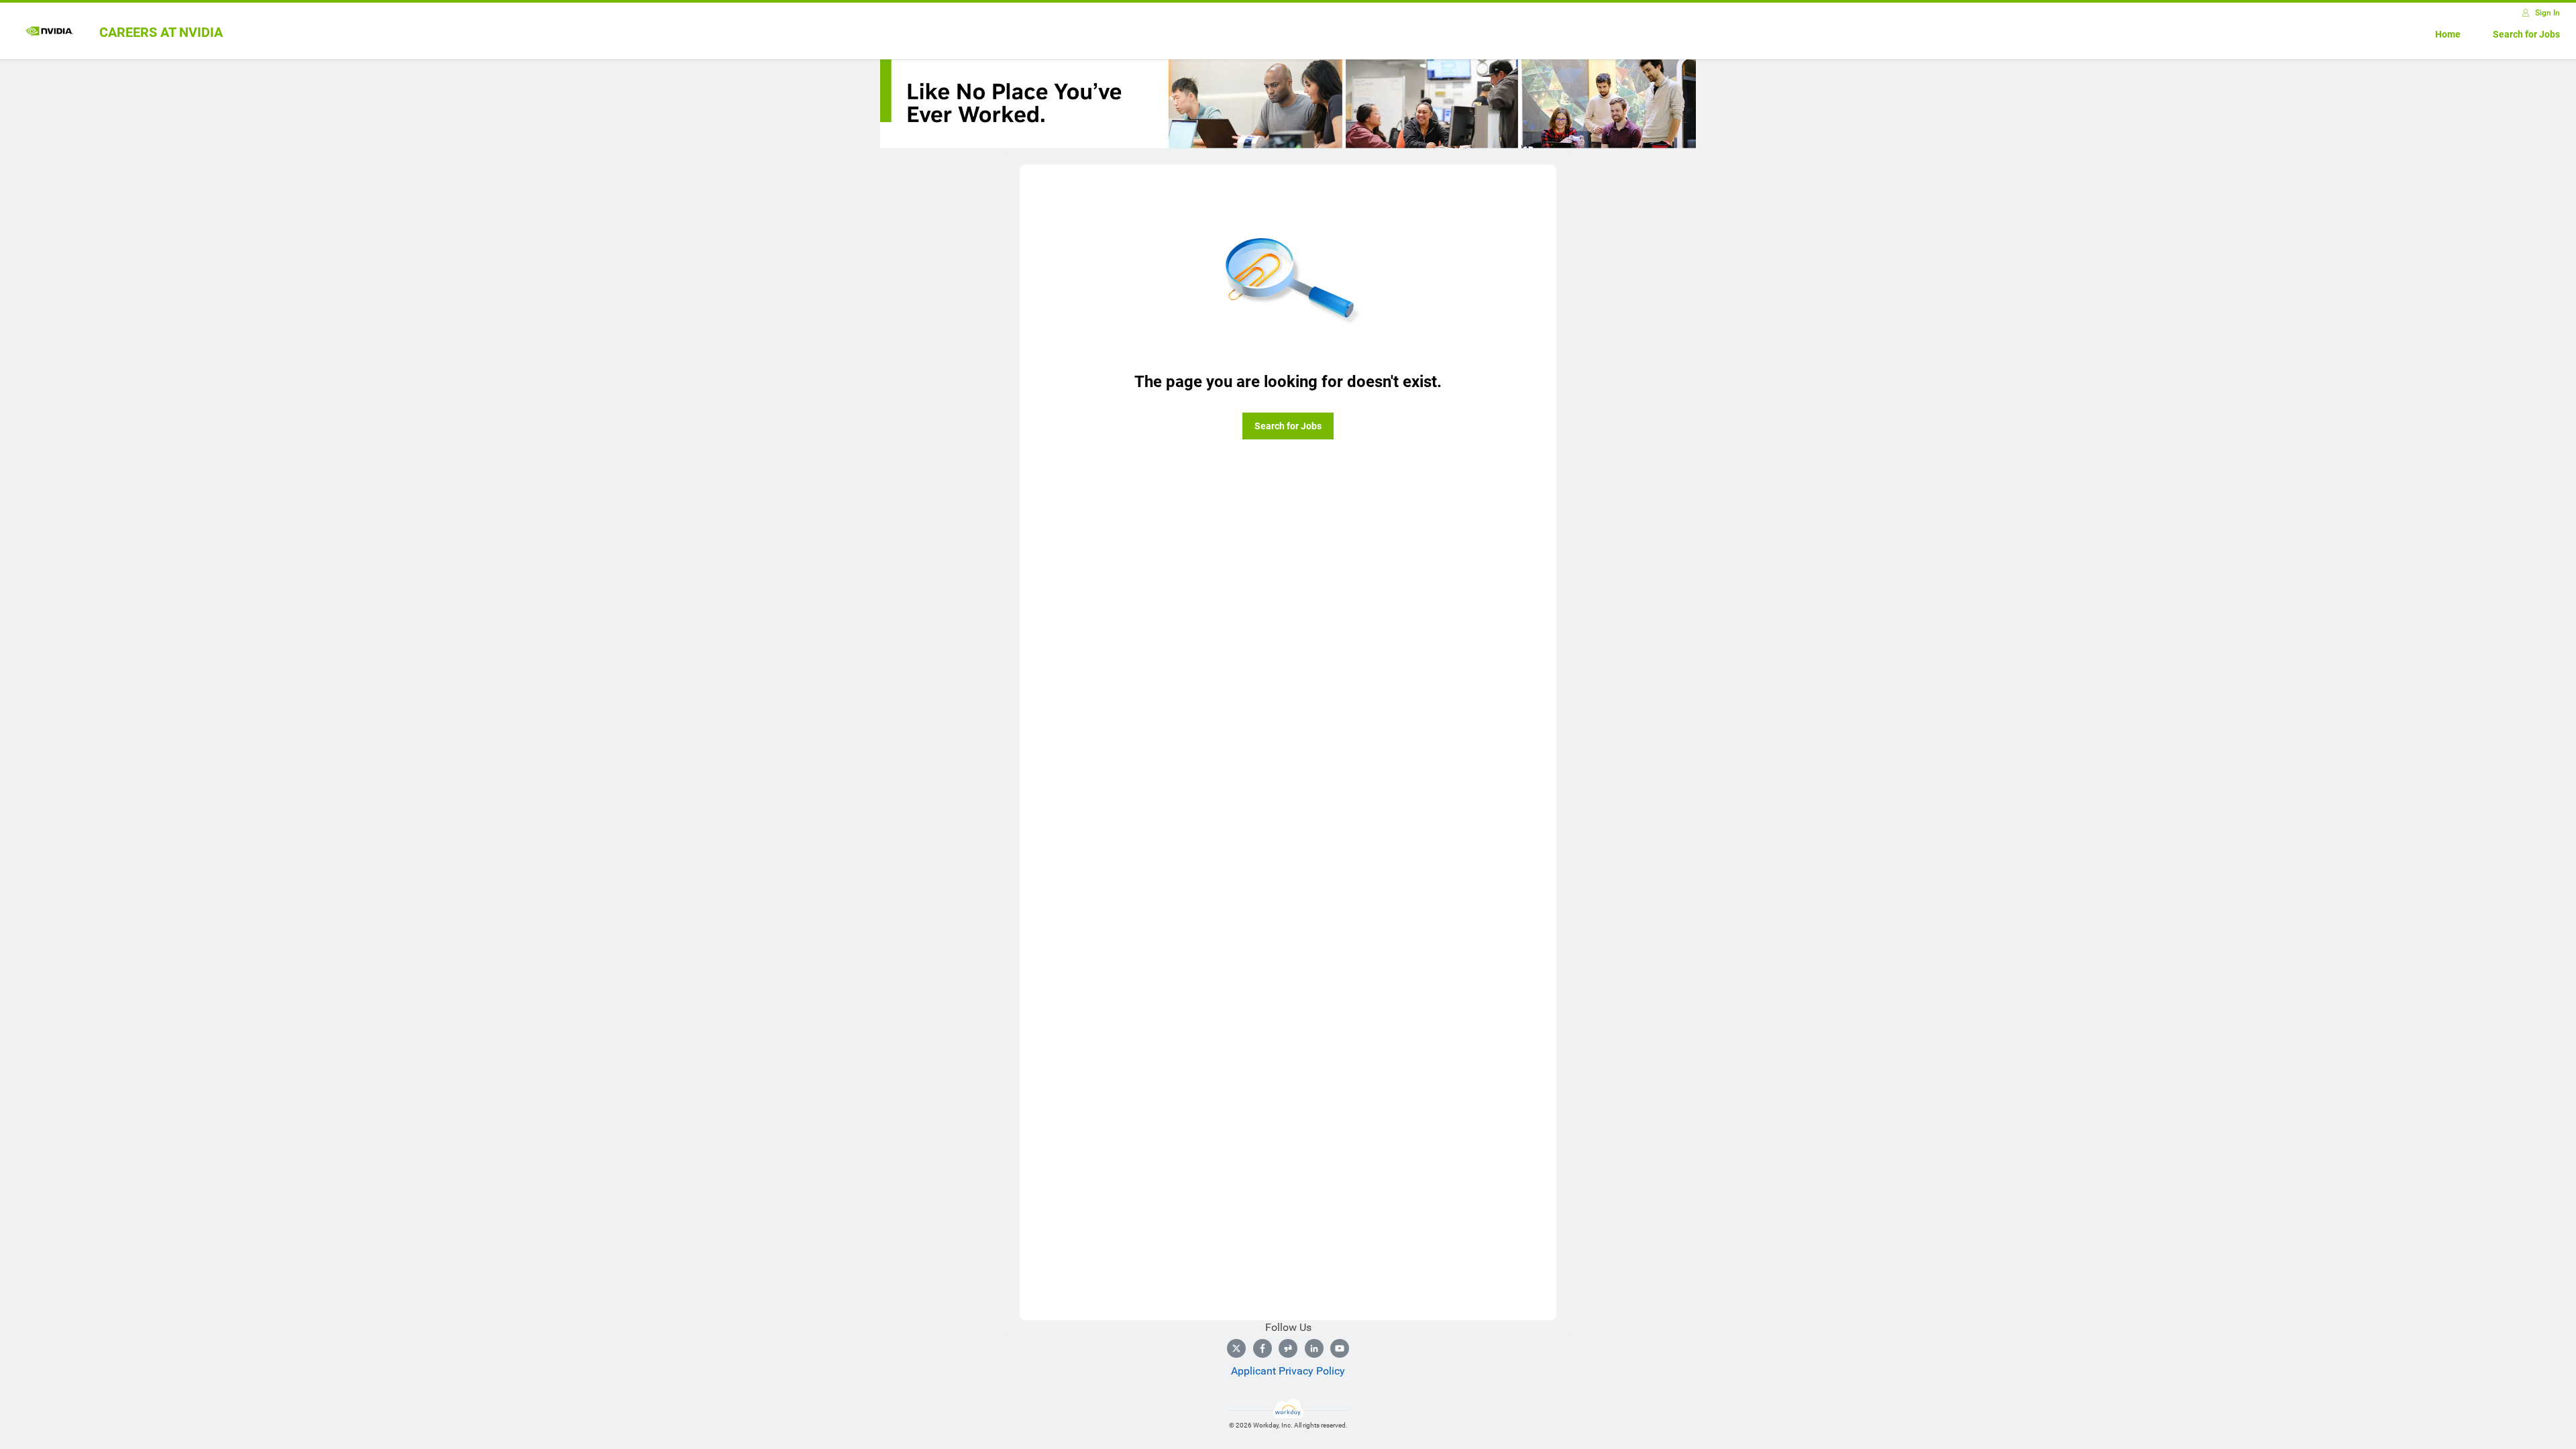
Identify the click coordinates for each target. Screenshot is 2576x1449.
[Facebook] (1263, 1348)
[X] (1236, 1348)
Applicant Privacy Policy (1288, 1371)
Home (2448, 34)
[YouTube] (1340, 1348)
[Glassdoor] (1288, 1348)
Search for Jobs (2526, 34)
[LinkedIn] (1314, 1348)
